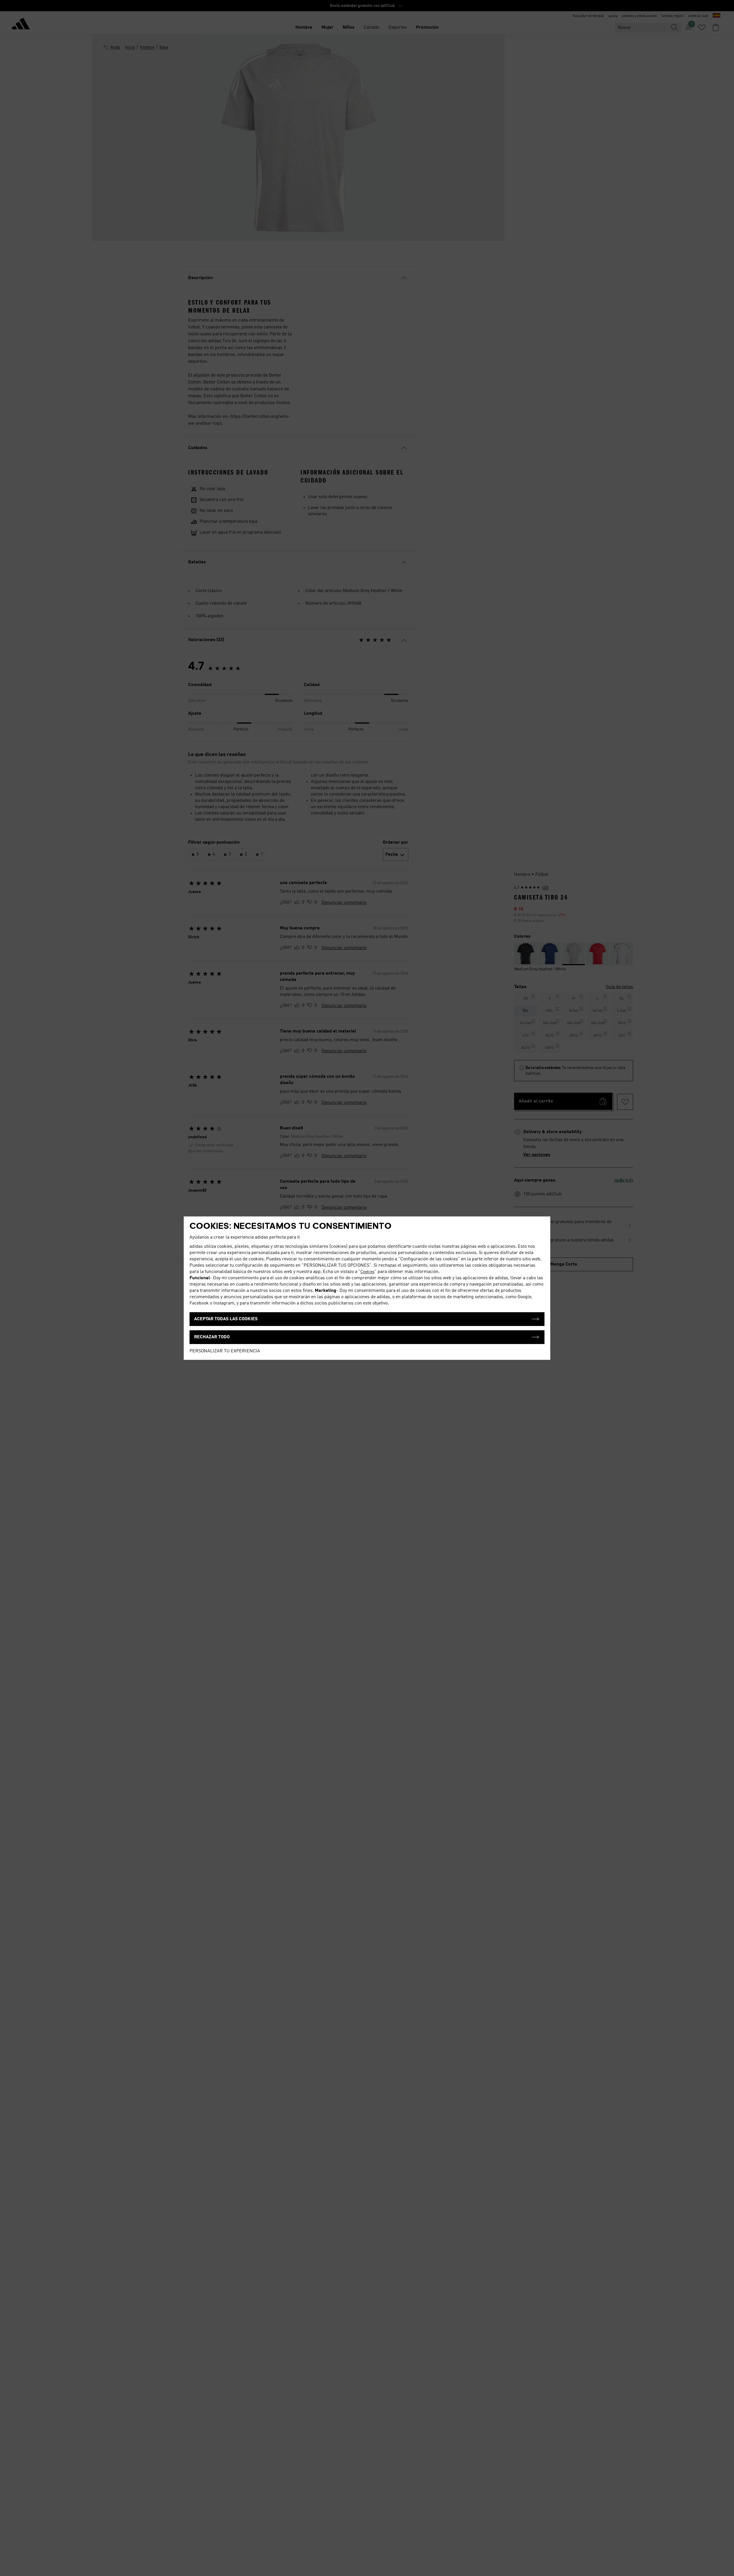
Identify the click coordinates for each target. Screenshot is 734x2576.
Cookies (367, 1272)
